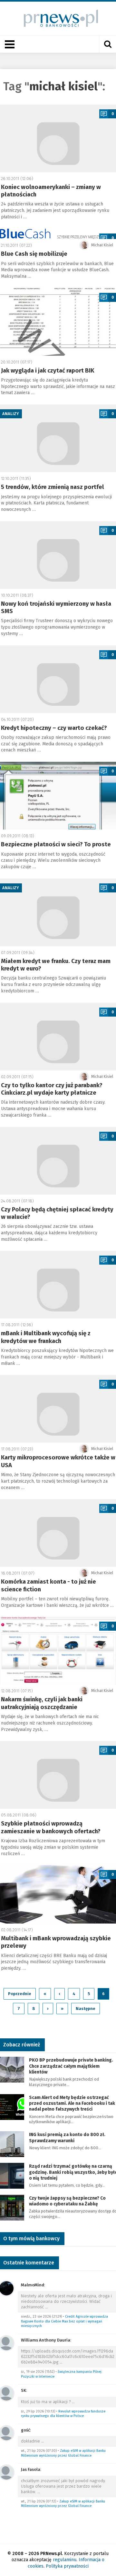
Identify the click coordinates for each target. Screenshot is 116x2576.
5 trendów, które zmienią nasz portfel (53, 487)
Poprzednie (20, 1994)
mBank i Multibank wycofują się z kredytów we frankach (46, 1337)
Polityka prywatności (67, 2566)
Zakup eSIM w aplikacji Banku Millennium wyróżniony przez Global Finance (63, 2453)
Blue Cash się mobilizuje (34, 254)
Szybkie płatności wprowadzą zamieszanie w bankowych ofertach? (51, 1827)
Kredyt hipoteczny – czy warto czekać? (54, 728)
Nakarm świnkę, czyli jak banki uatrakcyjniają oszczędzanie (42, 1703)
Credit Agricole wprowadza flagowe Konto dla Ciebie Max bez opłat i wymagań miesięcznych (64, 2321)
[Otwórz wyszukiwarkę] (108, 44)
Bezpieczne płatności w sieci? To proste (56, 844)
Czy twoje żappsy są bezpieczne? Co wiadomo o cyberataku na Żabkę (67, 2201)
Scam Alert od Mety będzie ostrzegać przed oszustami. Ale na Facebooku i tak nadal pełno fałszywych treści (72, 2103)
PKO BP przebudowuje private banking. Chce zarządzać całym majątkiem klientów (71, 2066)
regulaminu (65, 2560)
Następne (86, 2009)
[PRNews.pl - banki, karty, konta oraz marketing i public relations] (58, 18)
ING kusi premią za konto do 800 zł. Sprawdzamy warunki (67, 2138)
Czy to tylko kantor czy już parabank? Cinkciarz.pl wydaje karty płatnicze (52, 1089)
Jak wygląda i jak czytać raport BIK (48, 371)
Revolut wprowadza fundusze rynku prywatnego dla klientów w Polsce (63, 2414)
